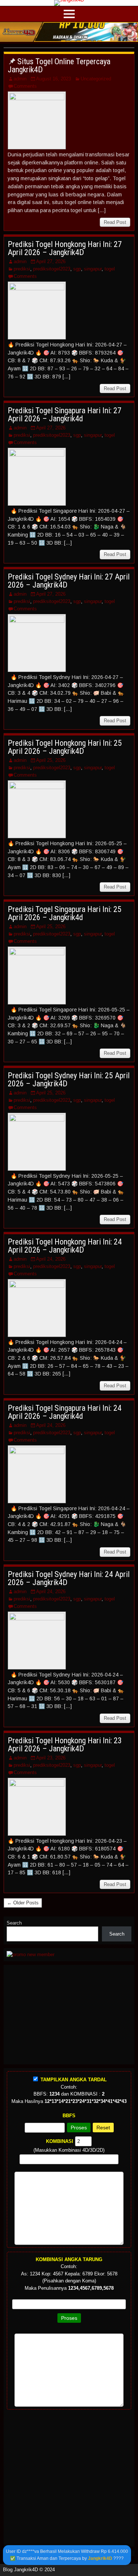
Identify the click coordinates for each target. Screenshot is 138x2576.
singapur (93, 269)
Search (14, 1923)
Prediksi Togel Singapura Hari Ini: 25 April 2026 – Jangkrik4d (65, 913)
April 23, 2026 (51, 1758)
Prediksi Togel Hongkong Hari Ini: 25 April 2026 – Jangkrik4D (65, 747)
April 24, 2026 (51, 1259)
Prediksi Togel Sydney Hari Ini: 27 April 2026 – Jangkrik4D (69, 581)
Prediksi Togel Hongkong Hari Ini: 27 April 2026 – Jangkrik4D (65, 248)
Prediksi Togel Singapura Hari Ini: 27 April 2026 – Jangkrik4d (65, 415)
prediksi (22, 269)
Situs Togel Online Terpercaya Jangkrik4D (59, 66)
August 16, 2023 (54, 79)
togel (110, 269)
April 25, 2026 (51, 760)
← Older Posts (23, 1903)
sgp (77, 269)
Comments (25, 86)
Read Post (115, 222)
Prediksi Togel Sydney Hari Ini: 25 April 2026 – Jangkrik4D (69, 1080)
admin (20, 79)
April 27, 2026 (51, 261)
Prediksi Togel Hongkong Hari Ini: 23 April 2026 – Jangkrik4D (65, 1745)
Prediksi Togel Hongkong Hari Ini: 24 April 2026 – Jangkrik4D (65, 1246)
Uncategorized (96, 79)
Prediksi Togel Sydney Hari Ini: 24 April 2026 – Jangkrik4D (69, 1578)
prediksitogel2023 (52, 269)
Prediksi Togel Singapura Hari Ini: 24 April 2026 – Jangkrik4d (65, 1412)
